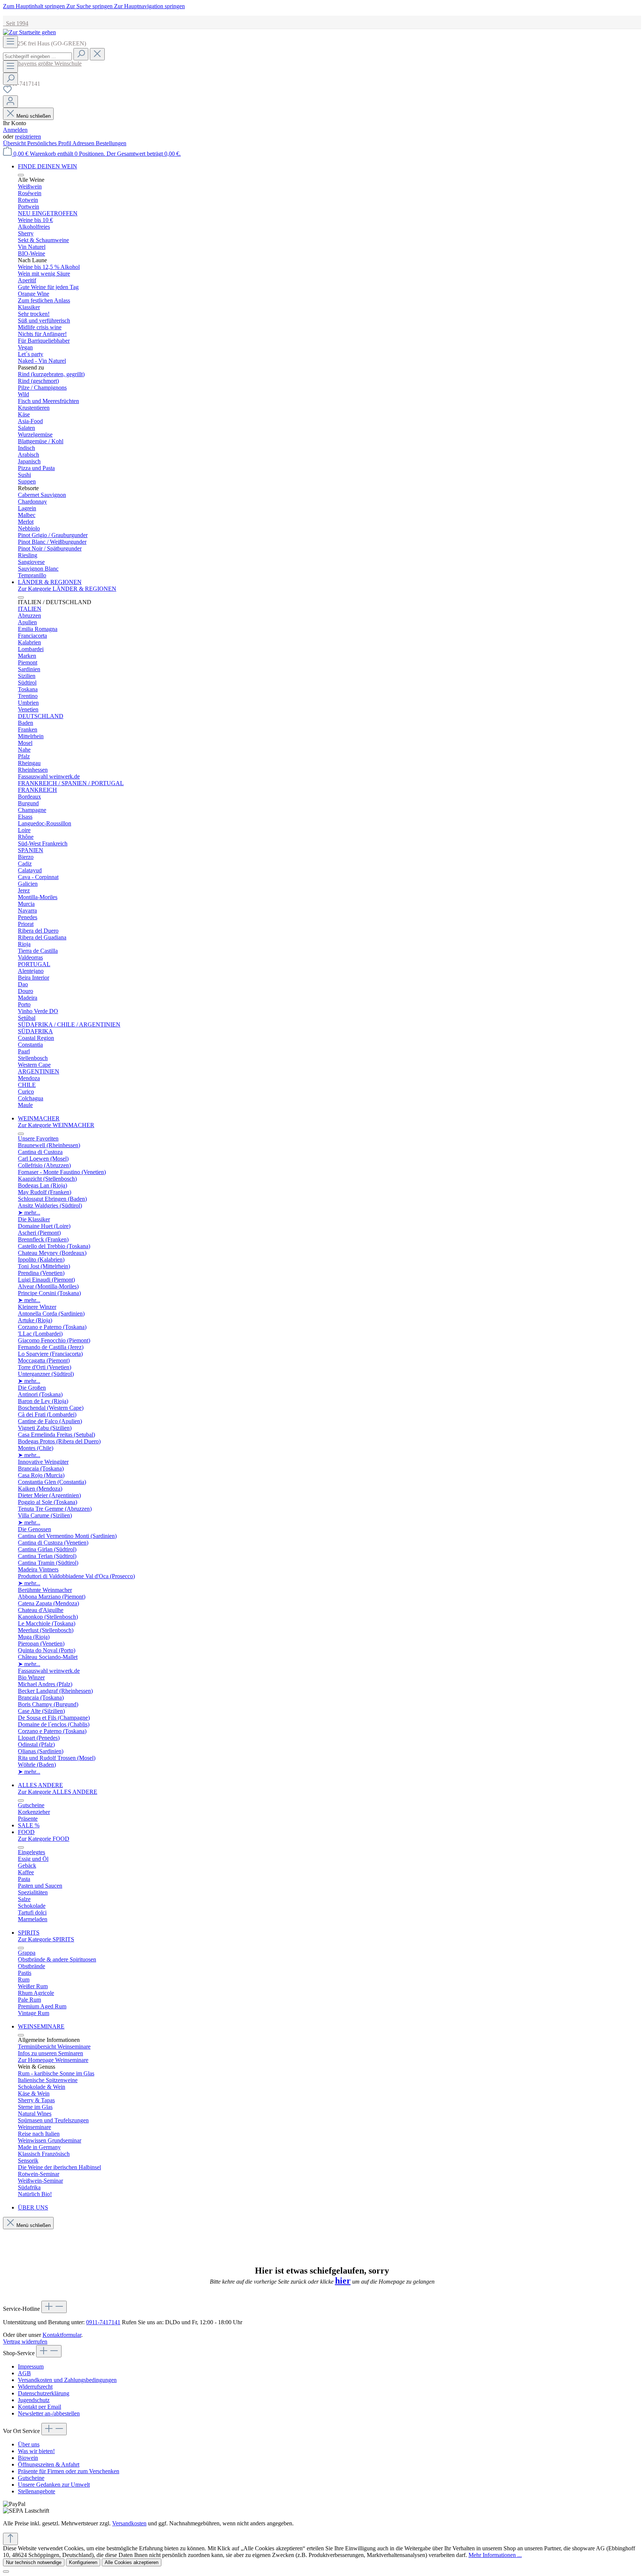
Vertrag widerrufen (25, 2342)
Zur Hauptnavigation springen (149, 6)
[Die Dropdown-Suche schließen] (97, 54)
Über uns (29, 2444)
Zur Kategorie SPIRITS (46, 1939)
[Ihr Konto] (10, 101)
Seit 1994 (16, 23)
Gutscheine (31, 2478)
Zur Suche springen (90, 6)
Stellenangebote (37, 2491)
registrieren (28, 137)
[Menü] (10, 42)
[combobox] (37, 56)
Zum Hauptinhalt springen (35, 6)
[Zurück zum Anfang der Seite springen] (10, 2539)
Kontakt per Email (40, 2407)
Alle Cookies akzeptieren (132, 2562)
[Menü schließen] (21, 175)
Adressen (84, 143)
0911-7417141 (103, 2322)
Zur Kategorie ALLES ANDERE (58, 1792)
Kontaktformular (62, 2335)
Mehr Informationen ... (495, 2555)
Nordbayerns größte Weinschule (42, 64)
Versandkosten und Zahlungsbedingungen (67, 2380)
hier (343, 2281)
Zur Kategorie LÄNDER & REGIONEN (67, 589)
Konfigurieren (83, 2562)
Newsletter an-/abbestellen (49, 2413)
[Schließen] (6, 2572)
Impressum (31, 2366)
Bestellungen (111, 143)
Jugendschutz (34, 2400)
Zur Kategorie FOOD (44, 1839)
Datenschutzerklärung (44, 2393)
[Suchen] (81, 54)
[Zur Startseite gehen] (29, 32)
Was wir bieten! (36, 2451)
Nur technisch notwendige (34, 2562)
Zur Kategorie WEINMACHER (56, 1125)
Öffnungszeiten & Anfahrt (49, 2464)
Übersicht (15, 143)
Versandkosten (129, 2523)
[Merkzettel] (7, 92)
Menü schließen (34, 116)
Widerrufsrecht (35, 2387)
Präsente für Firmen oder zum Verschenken (69, 2471)
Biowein (28, 2458)
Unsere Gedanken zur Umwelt (54, 2485)
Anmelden (15, 130)
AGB (24, 2373)
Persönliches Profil (50, 143)
